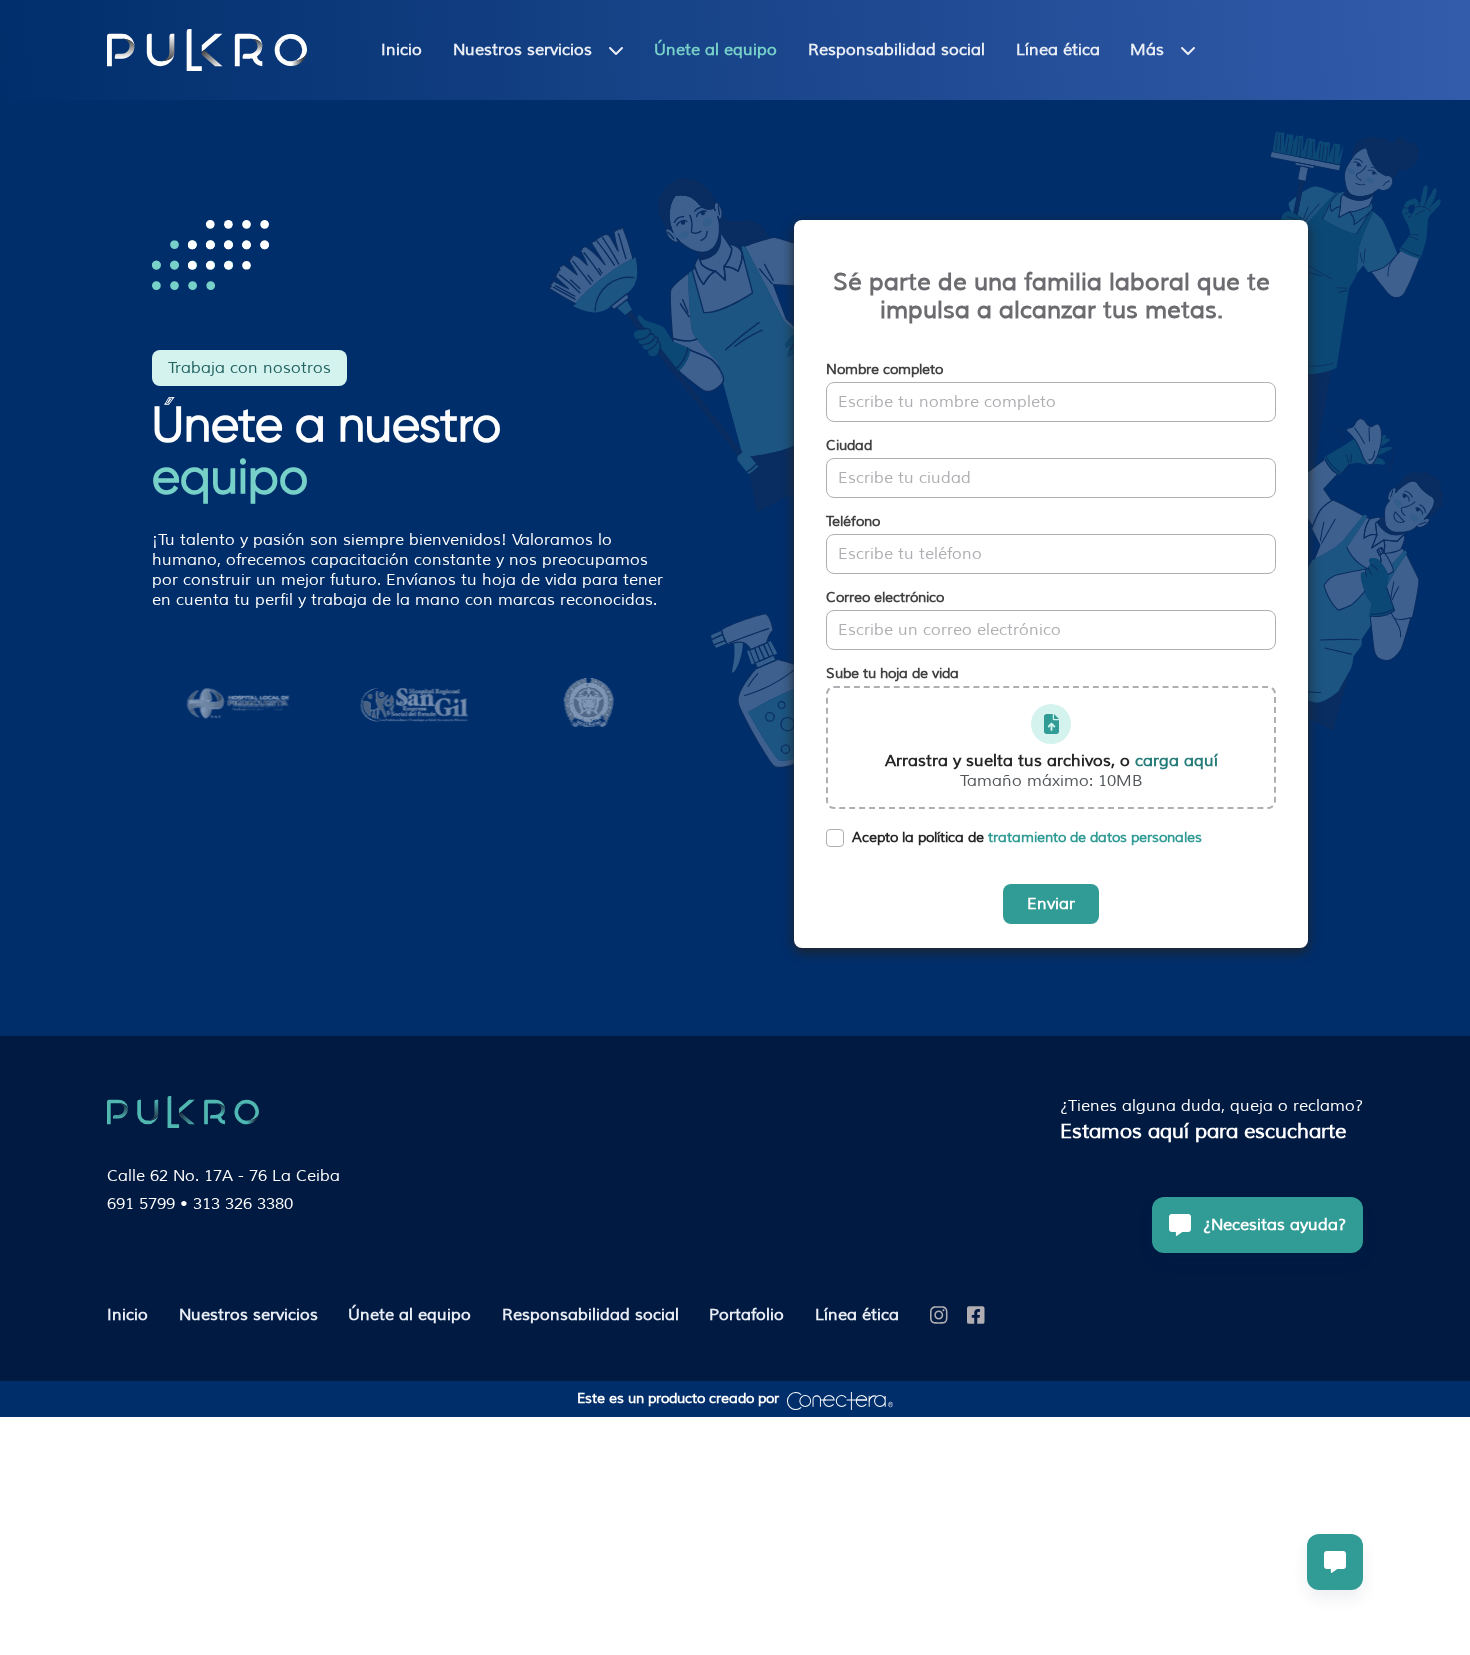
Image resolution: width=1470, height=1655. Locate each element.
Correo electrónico (885, 598)
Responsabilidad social (896, 50)
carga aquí (1176, 761)
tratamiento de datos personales (1095, 837)
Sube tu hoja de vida (892, 674)
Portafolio (746, 1315)
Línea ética (1058, 50)
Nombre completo (884, 370)
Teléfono (853, 522)
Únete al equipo (715, 50)
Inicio (401, 50)
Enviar (1051, 904)
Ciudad (849, 446)
